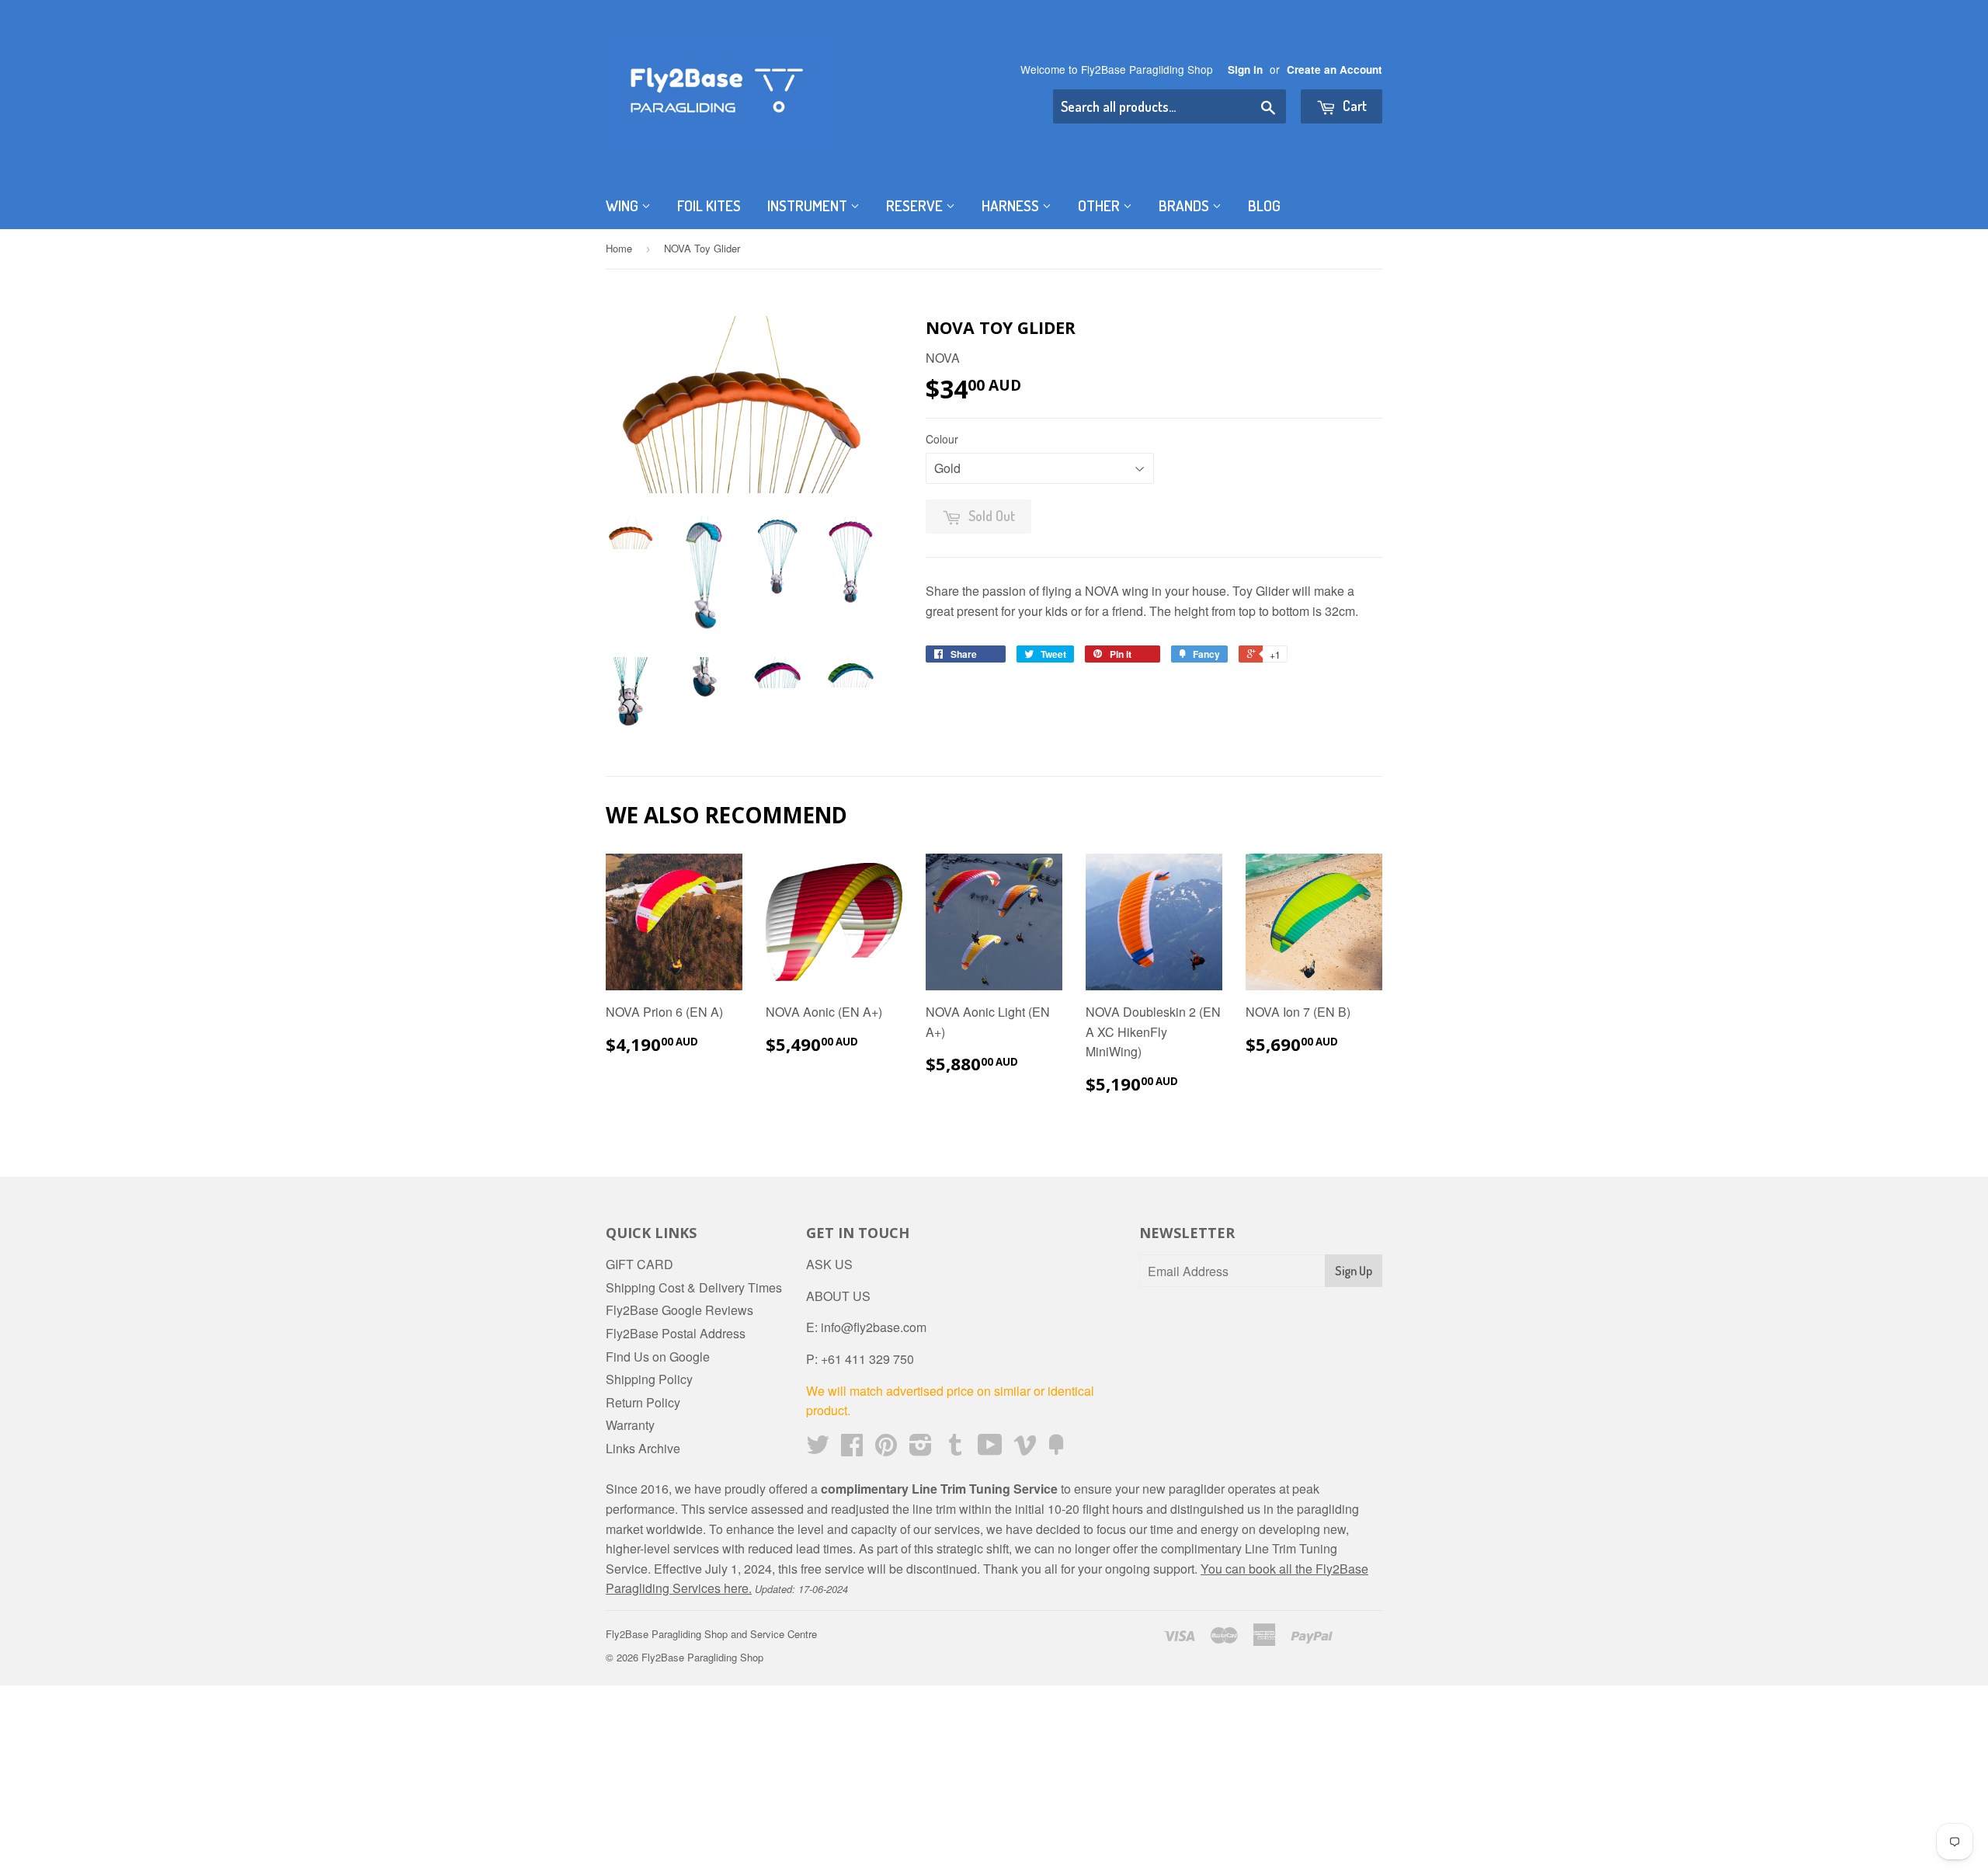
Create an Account (1335, 70)
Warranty (630, 1425)
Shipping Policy (649, 1379)
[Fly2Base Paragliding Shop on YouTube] (990, 1449)
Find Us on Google (658, 1357)
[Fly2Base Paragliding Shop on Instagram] (921, 1449)
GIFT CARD (639, 1264)
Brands (1185, 205)
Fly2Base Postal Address (676, 1333)
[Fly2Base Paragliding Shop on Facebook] (852, 1449)
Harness (1012, 205)
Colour (942, 439)
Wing (624, 205)
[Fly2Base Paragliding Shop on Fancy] (1056, 1449)
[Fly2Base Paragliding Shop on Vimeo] (1025, 1449)
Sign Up (1354, 1271)
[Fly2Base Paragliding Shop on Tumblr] (955, 1449)
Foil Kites (709, 205)
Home (619, 248)
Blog (1264, 205)
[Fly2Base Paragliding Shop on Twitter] (818, 1449)
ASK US (829, 1264)
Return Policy (643, 1402)
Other (1100, 205)
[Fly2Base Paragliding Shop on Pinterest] (886, 1449)
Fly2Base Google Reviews (679, 1310)
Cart (1353, 106)
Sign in (1245, 70)
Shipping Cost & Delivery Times (694, 1287)
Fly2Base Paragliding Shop (702, 1657)
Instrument (809, 205)
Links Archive (643, 1448)
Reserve (916, 205)
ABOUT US (838, 1296)
